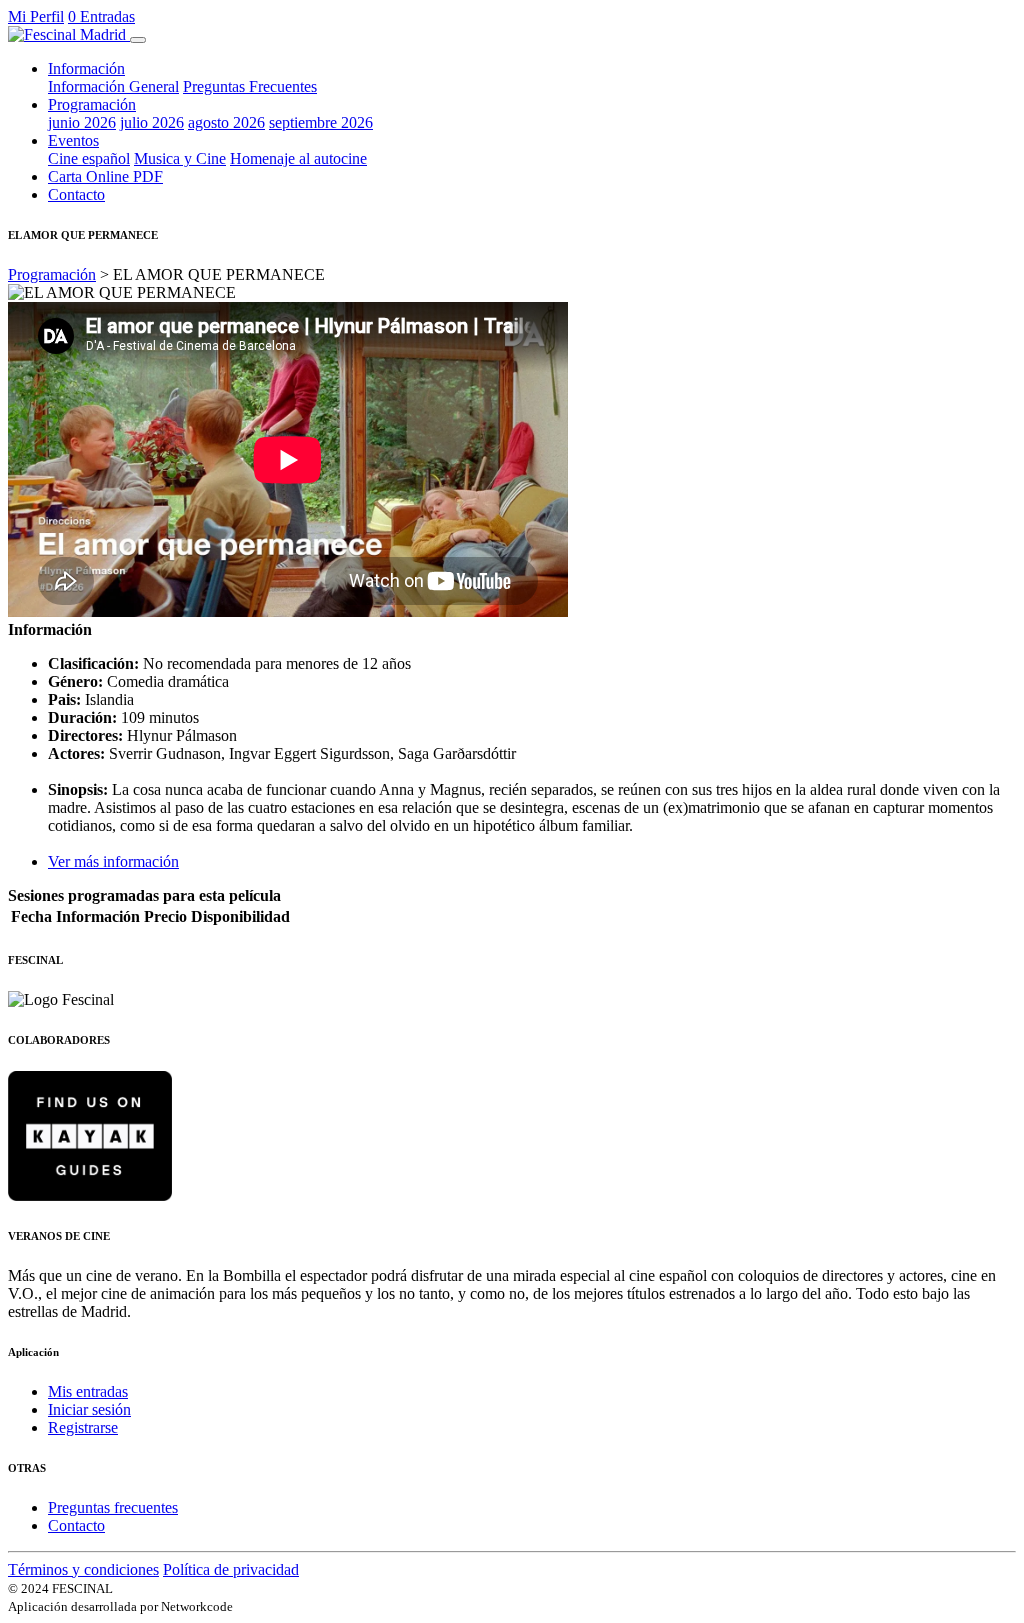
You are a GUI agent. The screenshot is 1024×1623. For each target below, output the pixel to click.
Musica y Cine (180, 158)
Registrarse (83, 1427)
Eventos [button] (73, 140)
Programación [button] (92, 104)
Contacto (76, 194)
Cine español (89, 158)
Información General (113, 86)
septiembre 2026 (321, 122)
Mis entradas (88, 1391)
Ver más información (113, 861)
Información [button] (86, 68)
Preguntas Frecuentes (250, 86)
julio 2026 (152, 122)
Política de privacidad (231, 1569)
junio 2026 (82, 122)
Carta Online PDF (105, 176)
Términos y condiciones (83, 1569)
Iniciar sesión (89, 1409)
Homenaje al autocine (298, 158)
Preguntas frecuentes (113, 1507)
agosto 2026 (226, 122)
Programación (52, 274)
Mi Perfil (36, 16)
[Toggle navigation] (138, 40)
